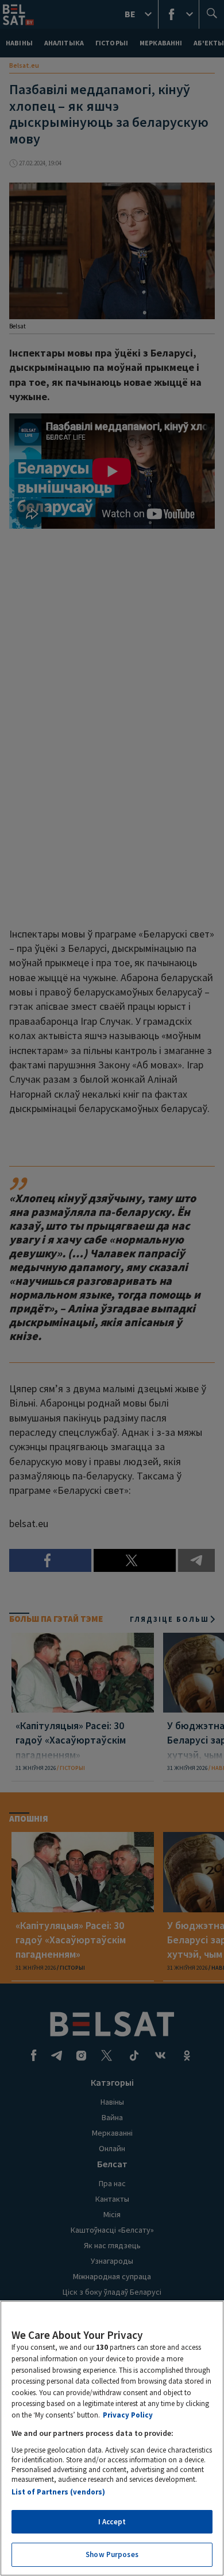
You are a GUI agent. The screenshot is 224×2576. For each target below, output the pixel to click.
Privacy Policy (128, 2415)
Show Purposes (112, 2554)
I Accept (112, 2522)
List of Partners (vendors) (58, 2492)
